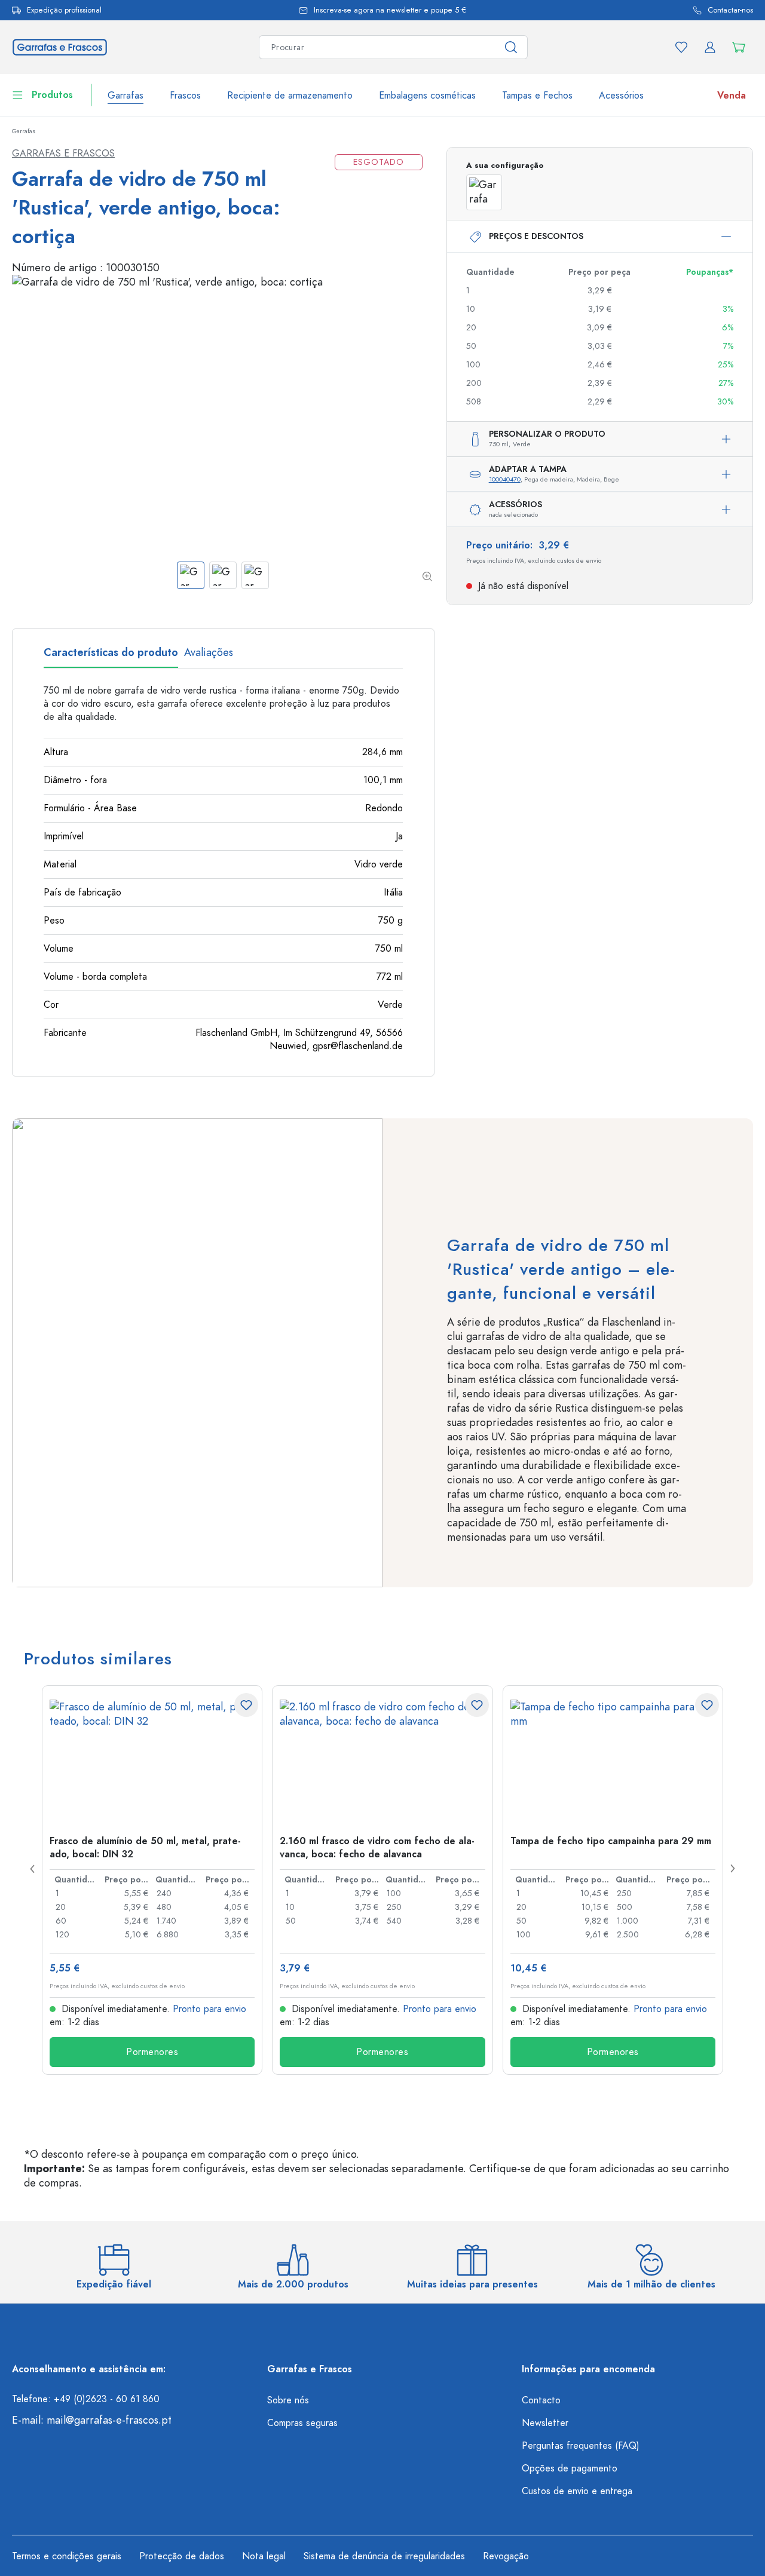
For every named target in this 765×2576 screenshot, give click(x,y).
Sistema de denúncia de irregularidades (384, 2556)
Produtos (52, 95)
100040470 (505, 479)
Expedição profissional (64, 10)
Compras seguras (302, 2423)
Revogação (506, 2556)
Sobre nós (288, 2400)
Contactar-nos (730, 10)
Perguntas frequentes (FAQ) (581, 2446)
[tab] (111, 657)
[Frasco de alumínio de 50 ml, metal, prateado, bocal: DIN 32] (152, 1759)
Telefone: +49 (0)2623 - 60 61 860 (86, 2399)
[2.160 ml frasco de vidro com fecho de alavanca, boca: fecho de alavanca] (382, 1759)
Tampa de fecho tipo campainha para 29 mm (611, 1841)
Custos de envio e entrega (577, 2491)
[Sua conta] (710, 47)
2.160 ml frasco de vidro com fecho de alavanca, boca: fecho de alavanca (377, 1847)
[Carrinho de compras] (739, 47)
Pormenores (152, 2052)
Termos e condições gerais (67, 2556)
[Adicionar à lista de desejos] (246, 1705)
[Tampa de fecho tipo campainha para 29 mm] (613, 1759)
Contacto (541, 2400)
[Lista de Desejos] (681, 47)
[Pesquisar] (511, 47)
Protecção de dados (182, 2556)
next (732, 1869)
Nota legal (264, 2556)
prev (33, 1869)
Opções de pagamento (570, 2468)
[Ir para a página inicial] (60, 46)
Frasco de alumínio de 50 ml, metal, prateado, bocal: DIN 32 (145, 1847)
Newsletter (545, 2423)
